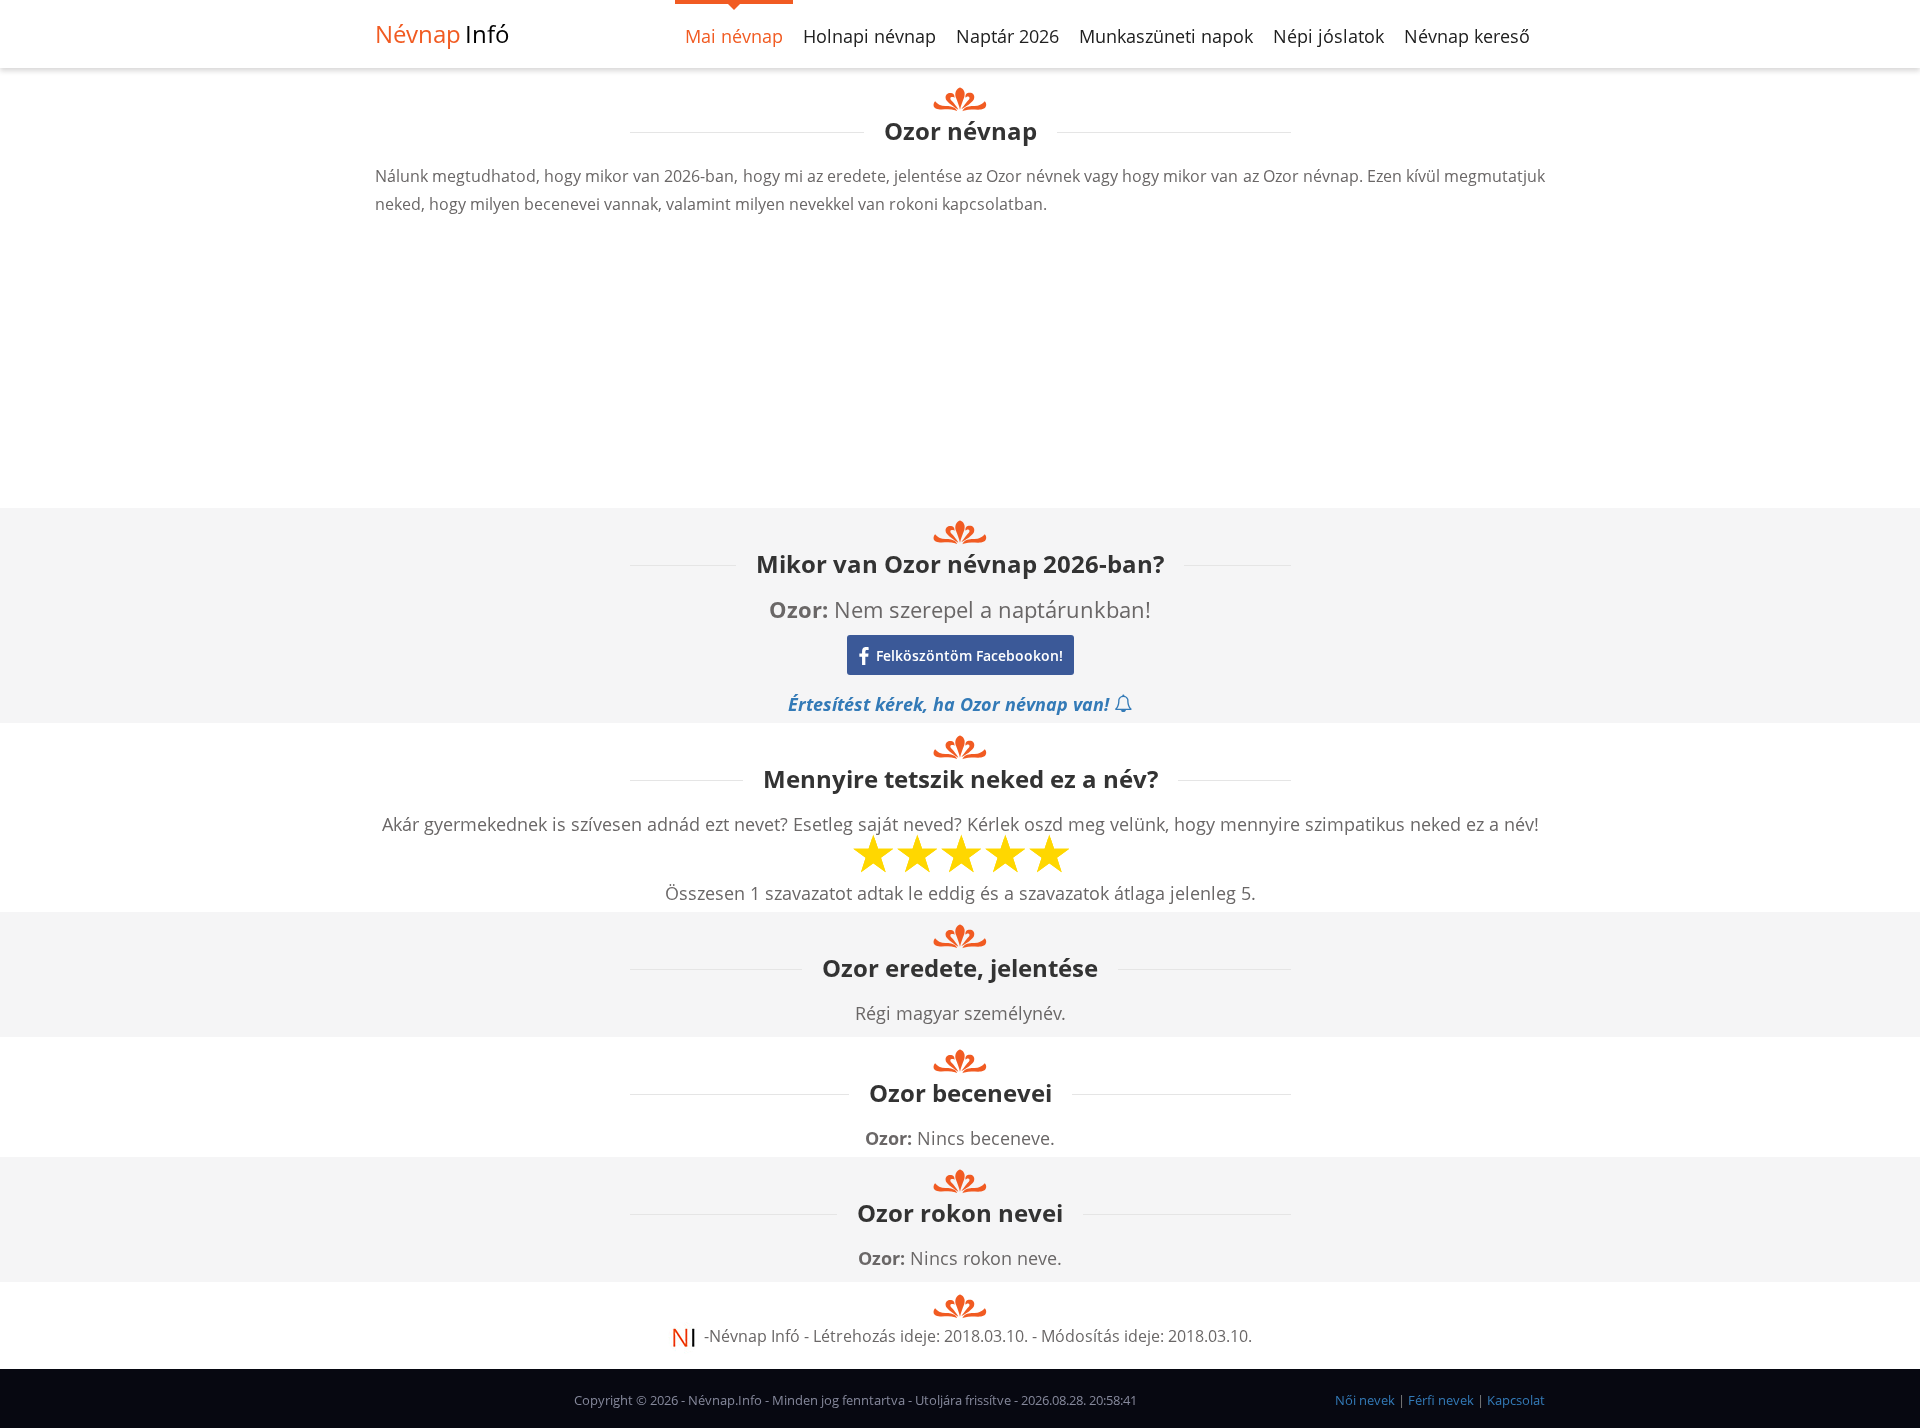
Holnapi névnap (869, 36)
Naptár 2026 (1007, 36)
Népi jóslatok (1328, 36)
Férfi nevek (1441, 1400)
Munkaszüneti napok (1166, 36)
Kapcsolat (1516, 1400)
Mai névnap (734, 36)
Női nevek (1365, 1400)
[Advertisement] (960, 368)
